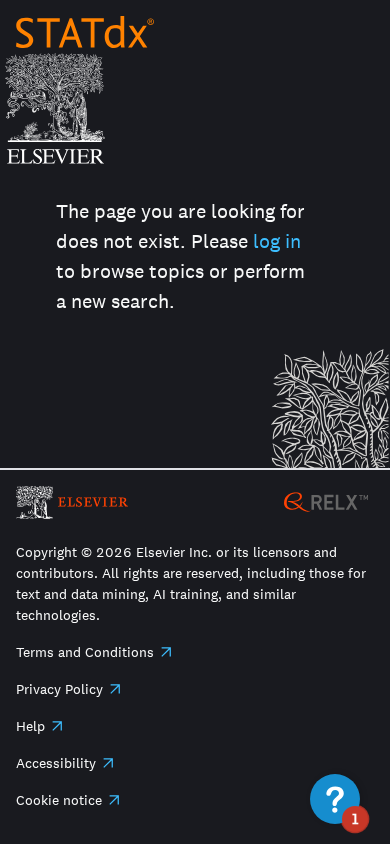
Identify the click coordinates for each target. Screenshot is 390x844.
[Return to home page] (85, 32)
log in (277, 241)
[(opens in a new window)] (326, 500)
